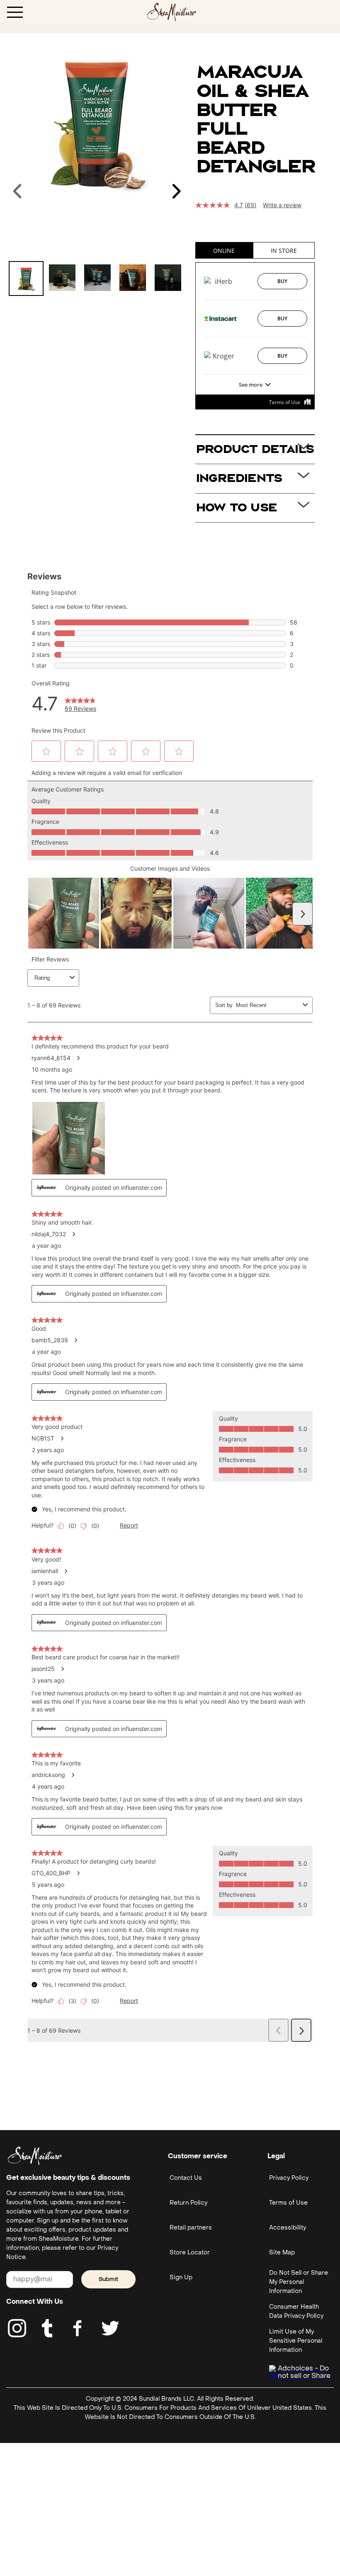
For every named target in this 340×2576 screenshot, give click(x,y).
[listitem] (26, 278)
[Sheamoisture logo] (35, 2156)
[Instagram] (17, 2328)
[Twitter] (110, 2328)
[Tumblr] (47, 2328)
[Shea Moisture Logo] (172, 11)
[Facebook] (78, 2328)
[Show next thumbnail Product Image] (176, 191)
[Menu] (15, 12)
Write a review (282, 205)
